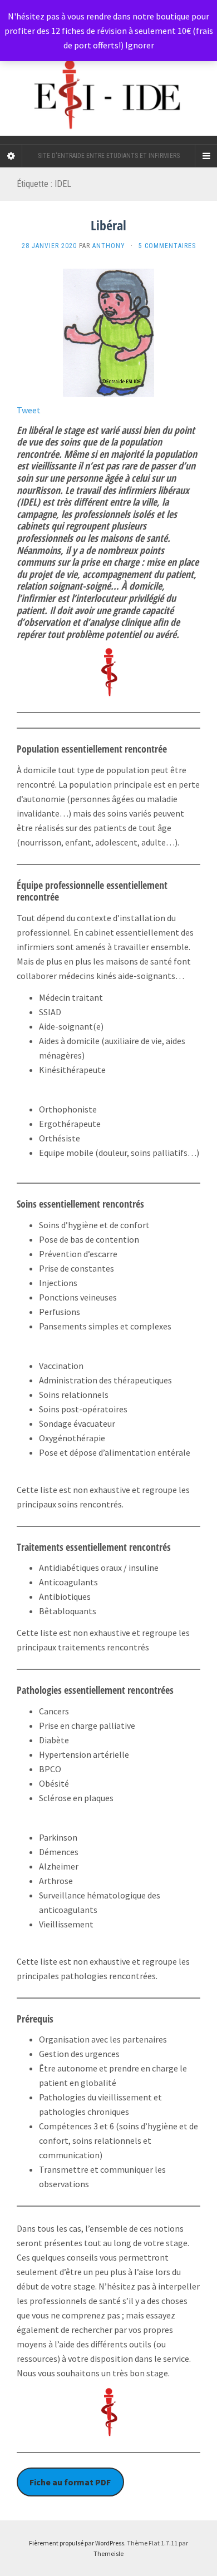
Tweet (29, 410)
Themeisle (108, 2553)
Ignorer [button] (140, 45)
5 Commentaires (167, 246)
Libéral (108, 225)
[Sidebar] (11, 156)
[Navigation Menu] (206, 156)
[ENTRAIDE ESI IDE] (108, 72)
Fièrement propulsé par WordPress (77, 2543)
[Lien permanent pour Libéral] (108, 332)
